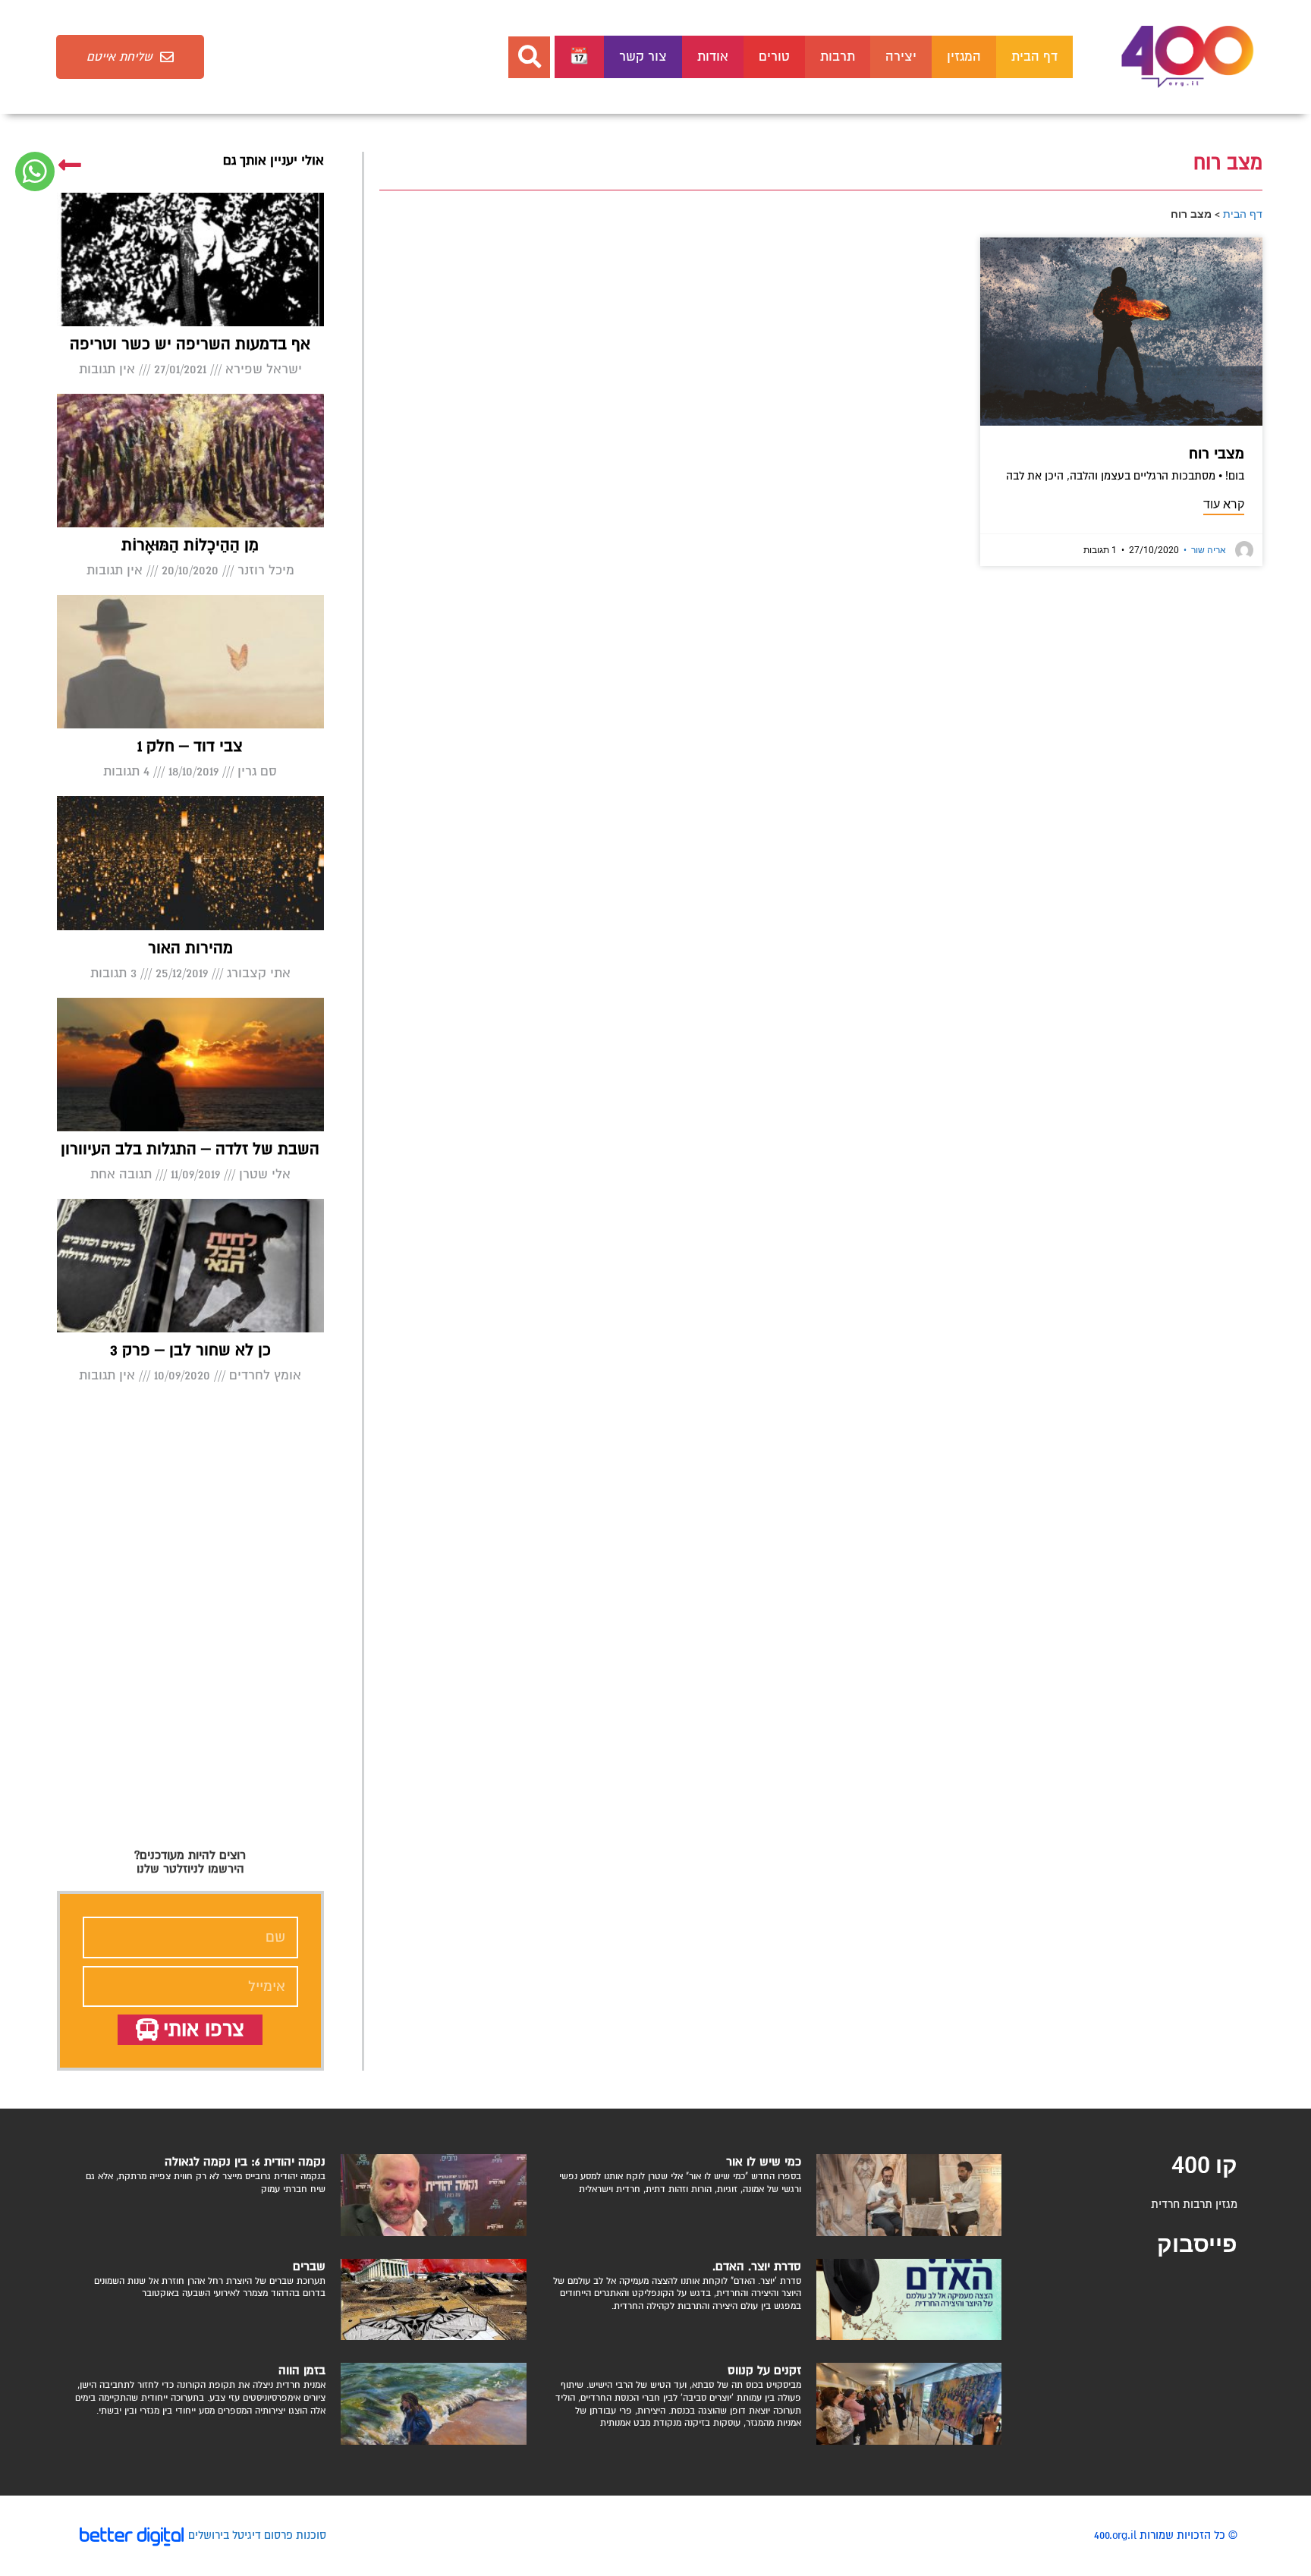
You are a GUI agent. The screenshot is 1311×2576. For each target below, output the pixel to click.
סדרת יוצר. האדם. (757, 2266)
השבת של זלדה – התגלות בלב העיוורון (190, 1149)
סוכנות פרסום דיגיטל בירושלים (257, 2535)
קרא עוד (1224, 504)
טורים (774, 57)
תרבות (838, 57)
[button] (529, 57)
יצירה (901, 57)
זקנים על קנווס (764, 2370)
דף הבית (1034, 57)
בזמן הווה (302, 2370)
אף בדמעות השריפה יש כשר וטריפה (190, 344)
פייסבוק (1197, 2244)
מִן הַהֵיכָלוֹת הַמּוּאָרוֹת (190, 545)
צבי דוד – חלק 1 (190, 746)
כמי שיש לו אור (764, 2162)
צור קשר (643, 57)
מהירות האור (190, 948)
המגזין (964, 57)
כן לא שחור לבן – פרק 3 (190, 1350)
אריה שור (1205, 550)
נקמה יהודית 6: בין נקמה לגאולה (245, 2162)
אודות (713, 57)
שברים (309, 2266)
